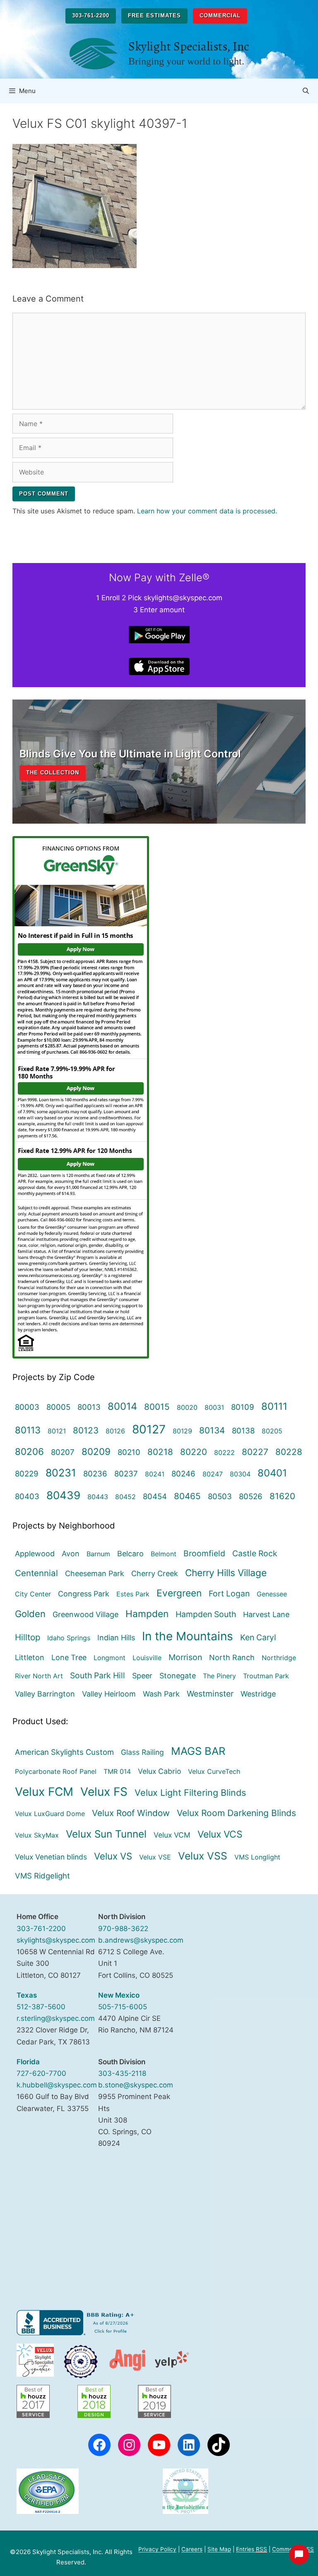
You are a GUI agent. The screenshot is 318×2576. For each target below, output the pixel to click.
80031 (214, 1407)
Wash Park (161, 1694)
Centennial (36, 1573)
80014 (122, 1406)
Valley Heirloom (109, 1694)
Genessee (272, 1594)
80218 (160, 1452)
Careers (192, 2549)
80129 (182, 1431)
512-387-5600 (41, 2007)
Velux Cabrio (159, 1771)
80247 (213, 1474)
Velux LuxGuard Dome (50, 1814)
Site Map (219, 2549)
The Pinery (219, 1676)
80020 (187, 1407)
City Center (33, 1594)
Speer (142, 1676)
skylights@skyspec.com (56, 1940)
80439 (63, 1495)
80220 (194, 1452)
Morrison (185, 1657)
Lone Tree (69, 1657)
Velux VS (113, 1856)
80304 (240, 1474)
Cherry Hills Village (226, 1573)
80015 (157, 1407)
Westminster (210, 1694)
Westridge (258, 1694)
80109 (243, 1407)
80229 (27, 1474)
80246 (183, 1474)
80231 (61, 1473)
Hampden (147, 1614)
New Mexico (119, 1995)
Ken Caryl (258, 1637)
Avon (71, 1554)
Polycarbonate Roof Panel (56, 1771)
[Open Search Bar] (306, 91)
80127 (149, 1429)
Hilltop (28, 1637)
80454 (155, 1496)
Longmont (110, 1658)
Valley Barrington (45, 1694)
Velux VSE (155, 1857)
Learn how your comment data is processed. (207, 511)
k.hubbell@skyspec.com (57, 2085)
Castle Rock (255, 1553)
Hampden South (206, 1614)
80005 (58, 1407)
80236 (95, 1474)
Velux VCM (172, 1835)
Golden (30, 1614)
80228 (289, 1452)
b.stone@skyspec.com (136, 2085)
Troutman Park (266, 1676)
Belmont (164, 1554)
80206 (29, 1451)
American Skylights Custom (64, 1752)
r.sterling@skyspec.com (56, 2018)
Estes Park (133, 1594)
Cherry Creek (155, 1573)
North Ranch (232, 1657)
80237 (126, 1474)
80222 (224, 1452)
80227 (255, 1452)
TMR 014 (117, 1771)
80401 (272, 1473)
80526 (251, 1496)
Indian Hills (116, 1638)
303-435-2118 (122, 2073)
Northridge (279, 1658)
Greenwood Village (86, 1614)
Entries (252, 2549)
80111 (274, 1406)
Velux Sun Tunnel (106, 1834)
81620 (282, 1496)
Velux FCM (44, 1792)
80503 (220, 1496)
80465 (187, 1496)
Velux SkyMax (37, 1835)
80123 (86, 1430)
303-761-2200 (91, 16)
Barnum (98, 1554)
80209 (96, 1451)
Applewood (35, 1554)
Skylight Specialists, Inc (189, 46)
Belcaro (130, 1554)
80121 (57, 1431)
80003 (27, 1407)
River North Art (39, 1676)
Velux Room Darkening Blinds (236, 1813)
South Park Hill (98, 1675)
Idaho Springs (69, 1638)
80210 (129, 1452)
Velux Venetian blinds (51, 1857)
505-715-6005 (123, 2007)
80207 (63, 1452)
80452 (125, 1497)
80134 (212, 1430)
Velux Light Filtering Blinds (190, 1792)
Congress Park (84, 1594)
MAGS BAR (198, 1751)
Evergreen (179, 1593)
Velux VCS (220, 1834)
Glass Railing (142, 1752)
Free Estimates (154, 16)
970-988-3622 (123, 1929)
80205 (272, 1431)
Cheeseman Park (95, 1573)
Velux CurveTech (214, 1771)
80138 (243, 1431)
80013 (89, 1407)
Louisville (147, 1658)
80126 (115, 1431)
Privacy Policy (157, 2549)
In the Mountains (188, 1636)
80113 (28, 1430)
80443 (98, 1497)
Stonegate (178, 1676)
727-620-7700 (41, 2073)
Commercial (220, 16)
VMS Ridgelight (42, 1876)
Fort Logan (229, 1594)
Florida (28, 2062)
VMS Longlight (257, 1857)
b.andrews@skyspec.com (141, 1940)
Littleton (30, 1657)
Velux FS (104, 1792)
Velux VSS (203, 1856)
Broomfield (204, 1553)
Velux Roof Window (131, 1813)
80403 (27, 1496)
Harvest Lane (266, 1614)
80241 (155, 1474)
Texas (27, 1995)
